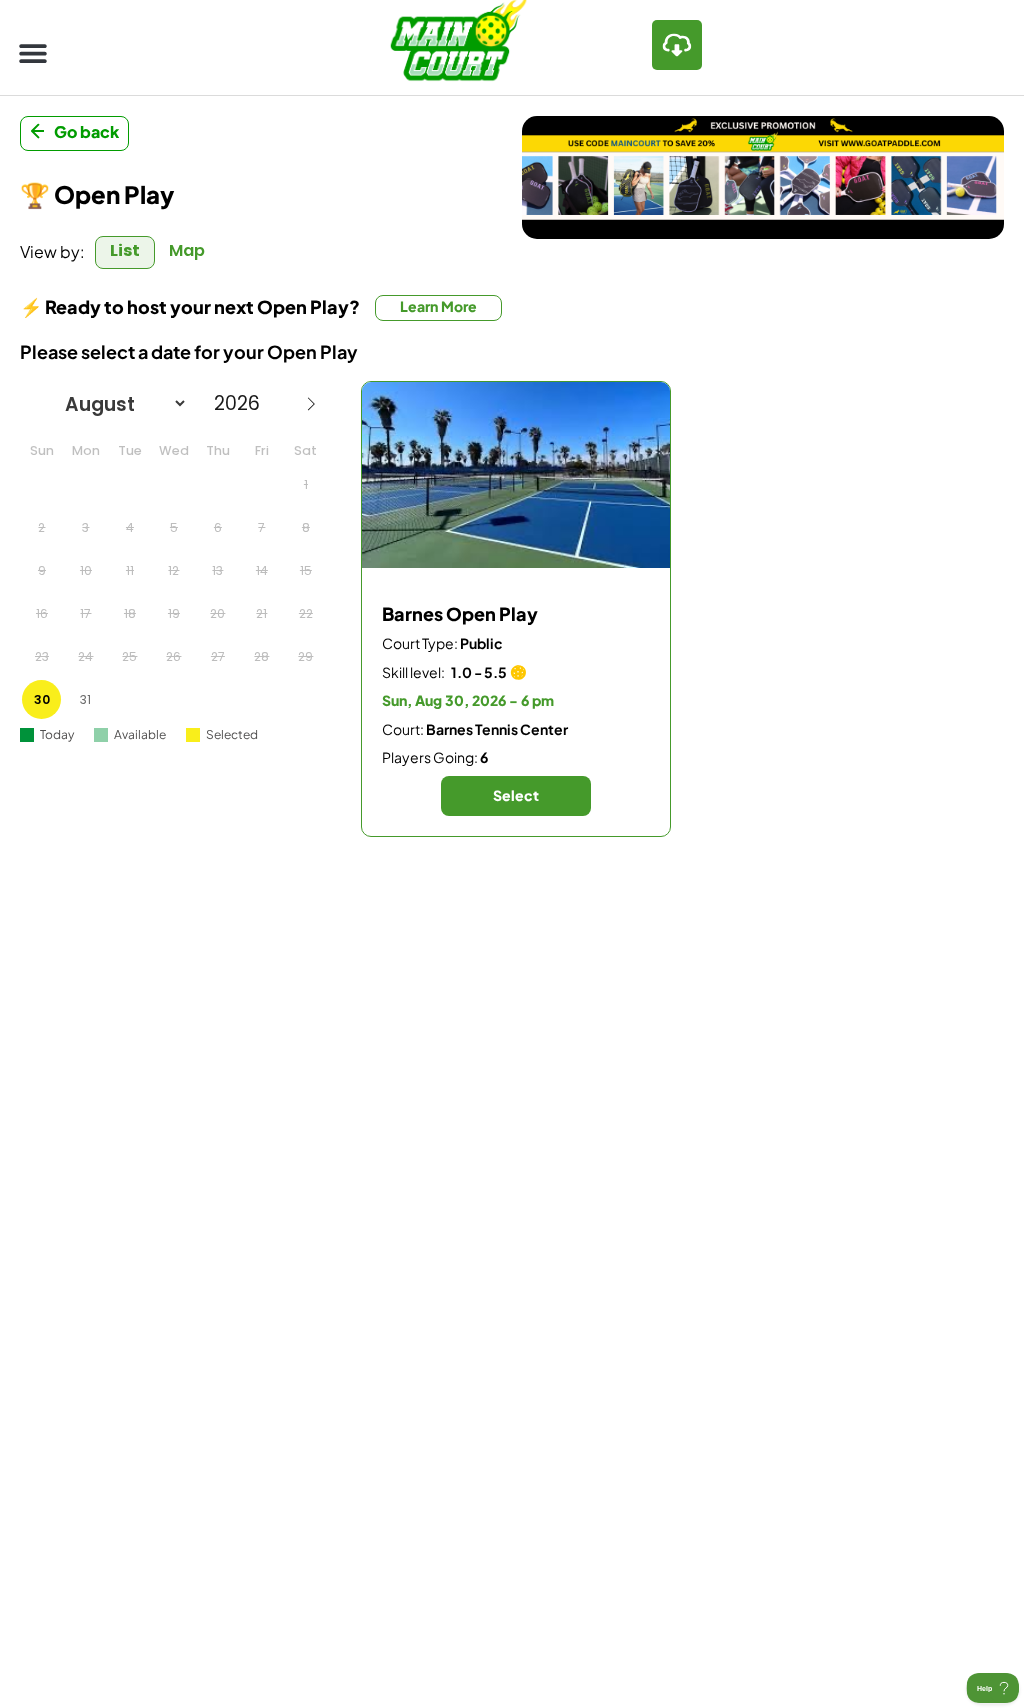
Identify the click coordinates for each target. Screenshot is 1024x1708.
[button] (32, 52)
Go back (86, 131)
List (125, 250)
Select (516, 795)
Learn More (438, 306)
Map (187, 250)
